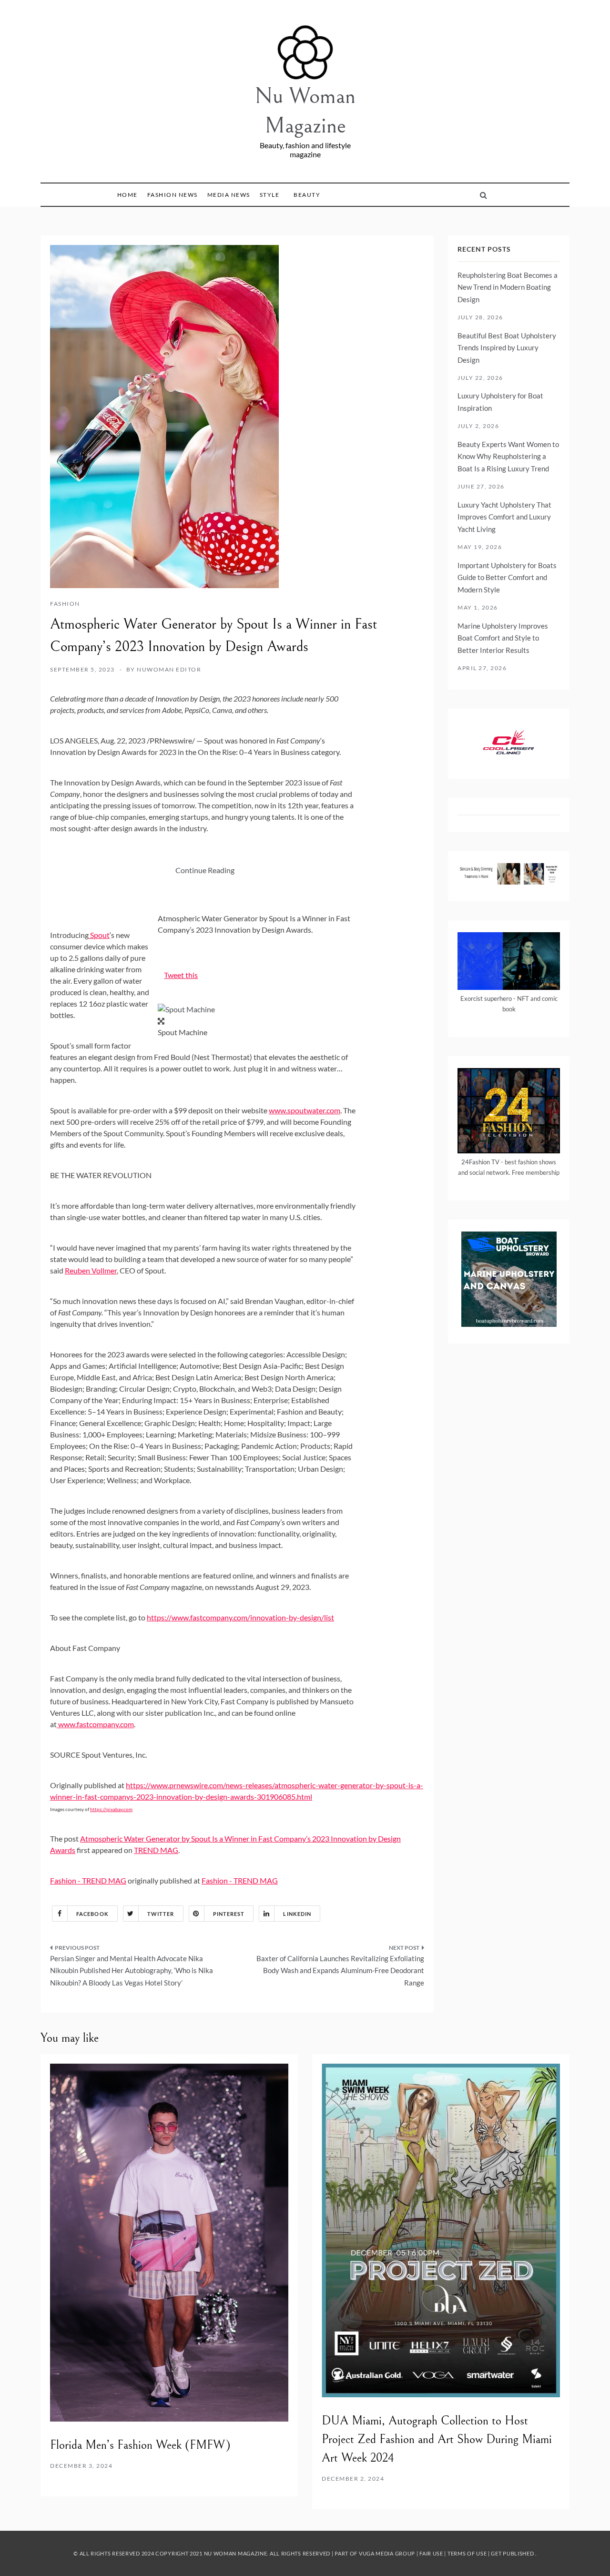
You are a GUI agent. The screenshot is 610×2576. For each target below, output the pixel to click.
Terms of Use (467, 2553)
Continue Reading (205, 870)
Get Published (512, 2553)
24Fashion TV (480, 1162)
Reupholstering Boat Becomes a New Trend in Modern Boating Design (508, 287)
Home (127, 195)
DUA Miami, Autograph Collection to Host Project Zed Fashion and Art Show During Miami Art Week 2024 (437, 2439)
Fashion (65, 604)
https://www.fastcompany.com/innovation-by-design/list (240, 1617)
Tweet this (181, 975)
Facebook (92, 1914)
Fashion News (173, 195)
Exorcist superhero (486, 998)
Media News (229, 195)
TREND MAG (156, 1850)
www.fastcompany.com (96, 1724)
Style (270, 195)
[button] (186, 1009)
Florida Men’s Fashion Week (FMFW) (140, 2445)
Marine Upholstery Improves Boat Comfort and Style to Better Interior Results (503, 638)
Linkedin (297, 1914)
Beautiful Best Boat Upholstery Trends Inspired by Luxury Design (507, 348)
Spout (100, 935)
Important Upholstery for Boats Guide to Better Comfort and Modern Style (507, 577)
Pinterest (229, 1914)
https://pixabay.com (111, 1809)
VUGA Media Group (387, 2553)
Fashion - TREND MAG (88, 1880)
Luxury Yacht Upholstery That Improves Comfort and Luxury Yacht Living (504, 517)
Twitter (161, 1914)
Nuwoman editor (169, 669)
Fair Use (431, 2553)
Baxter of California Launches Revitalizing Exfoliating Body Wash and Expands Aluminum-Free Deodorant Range (340, 1970)
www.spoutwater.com (305, 1110)
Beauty (307, 195)
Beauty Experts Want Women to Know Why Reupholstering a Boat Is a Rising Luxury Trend (508, 456)
